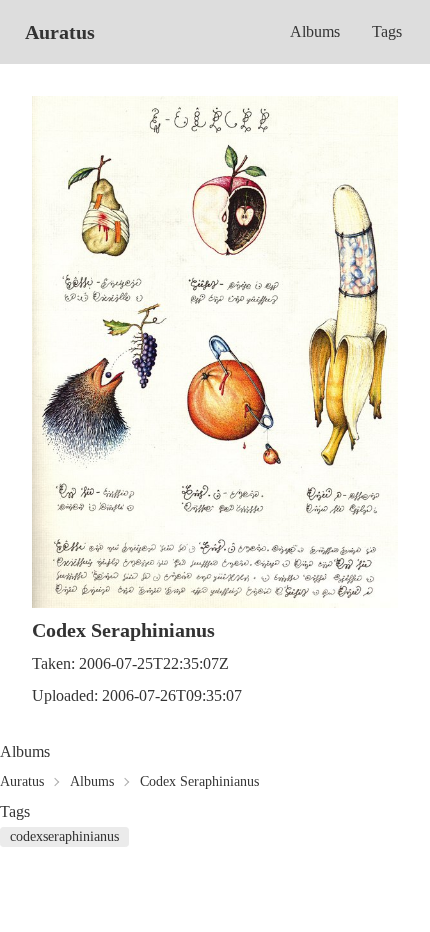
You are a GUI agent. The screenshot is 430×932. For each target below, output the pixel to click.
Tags (387, 31)
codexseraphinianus (64, 836)
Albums (315, 31)
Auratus (60, 32)
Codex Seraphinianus (199, 781)
